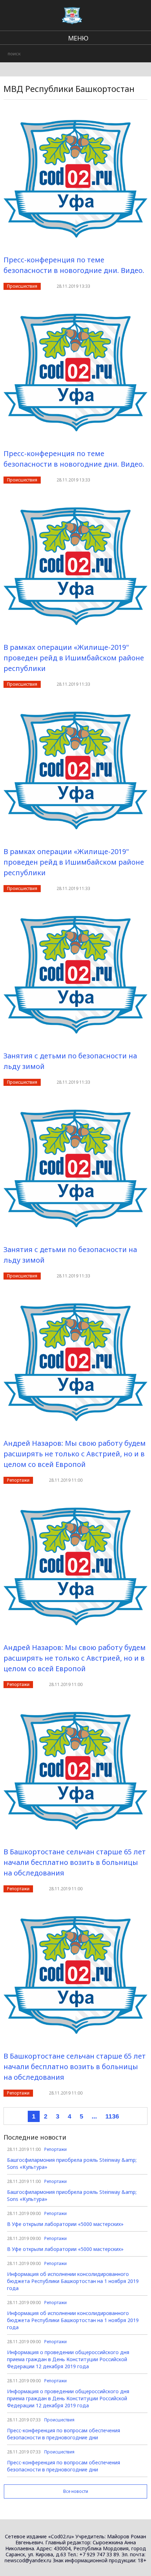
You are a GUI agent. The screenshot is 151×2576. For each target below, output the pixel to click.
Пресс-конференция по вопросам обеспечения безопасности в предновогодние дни (64, 2434)
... (94, 2116)
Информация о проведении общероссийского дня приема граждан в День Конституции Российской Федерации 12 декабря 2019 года (68, 2359)
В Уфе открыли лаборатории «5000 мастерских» (65, 2224)
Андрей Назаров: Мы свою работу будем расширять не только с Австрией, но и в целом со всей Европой (75, 1454)
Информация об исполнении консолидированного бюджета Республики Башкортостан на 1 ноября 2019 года (73, 2281)
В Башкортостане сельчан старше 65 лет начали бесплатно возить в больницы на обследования (75, 1862)
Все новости (76, 2491)
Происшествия (22, 286)
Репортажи (18, 1480)
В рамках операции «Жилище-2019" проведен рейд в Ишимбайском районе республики (74, 658)
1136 (112, 2116)
